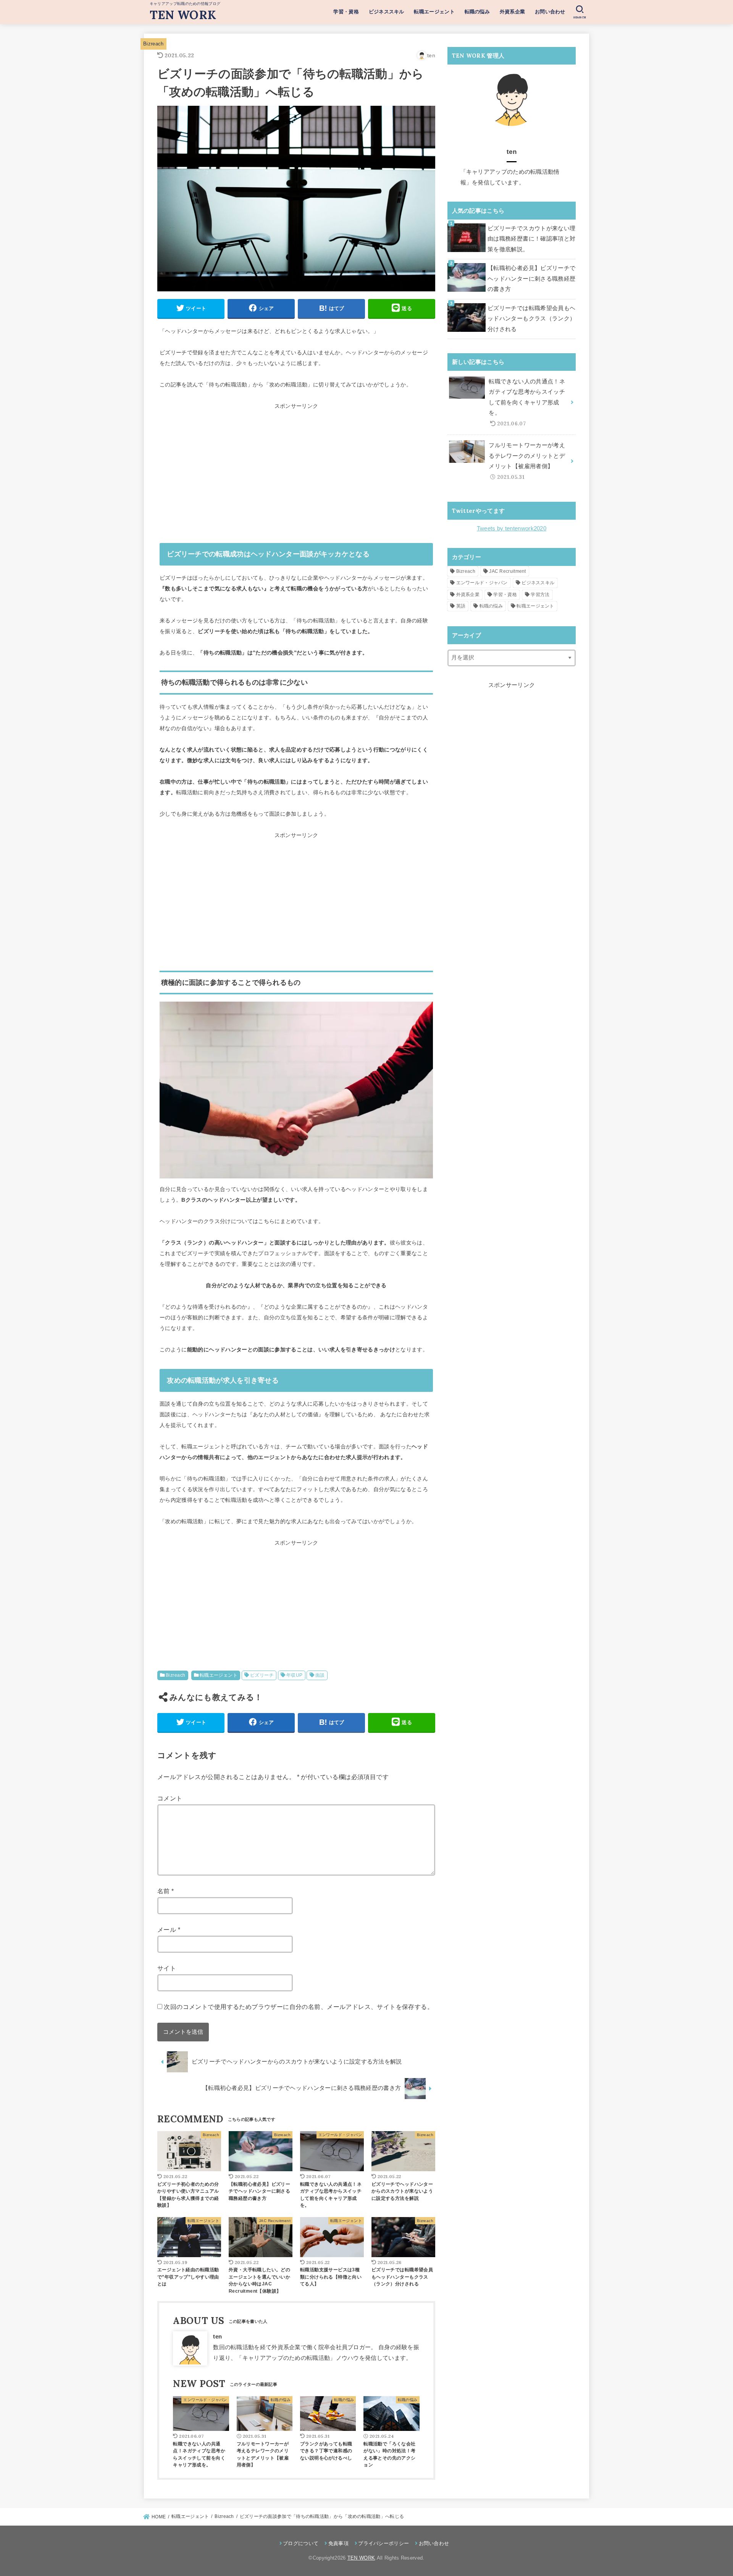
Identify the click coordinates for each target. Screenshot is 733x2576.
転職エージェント (434, 12)
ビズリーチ (262, 1675)
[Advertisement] (296, 475)
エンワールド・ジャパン (482, 583)
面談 (320, 1675)
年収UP (295, 1675)
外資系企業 (513, 12)
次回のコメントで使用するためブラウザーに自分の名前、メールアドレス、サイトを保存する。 (299, 2007)
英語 (461, 606)
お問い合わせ (550, 12)
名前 (166, 1891)
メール (169, 1930)
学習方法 (540, 595)
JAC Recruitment (508, 571)
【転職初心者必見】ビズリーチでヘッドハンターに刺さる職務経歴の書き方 (531, 279)
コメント (170, 1798)
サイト (167, 1968)
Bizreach (153, 44)
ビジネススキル (387, 12)
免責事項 (338, 2543)
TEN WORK (183, 15)
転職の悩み (477, 12)
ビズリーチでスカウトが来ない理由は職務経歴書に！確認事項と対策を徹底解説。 (531, 239)
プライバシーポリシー (383, 2543)
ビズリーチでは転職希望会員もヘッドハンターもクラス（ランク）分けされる (531, 319)
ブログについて (301, 2543)
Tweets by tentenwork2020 (512, 528)
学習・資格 (346, 12)
